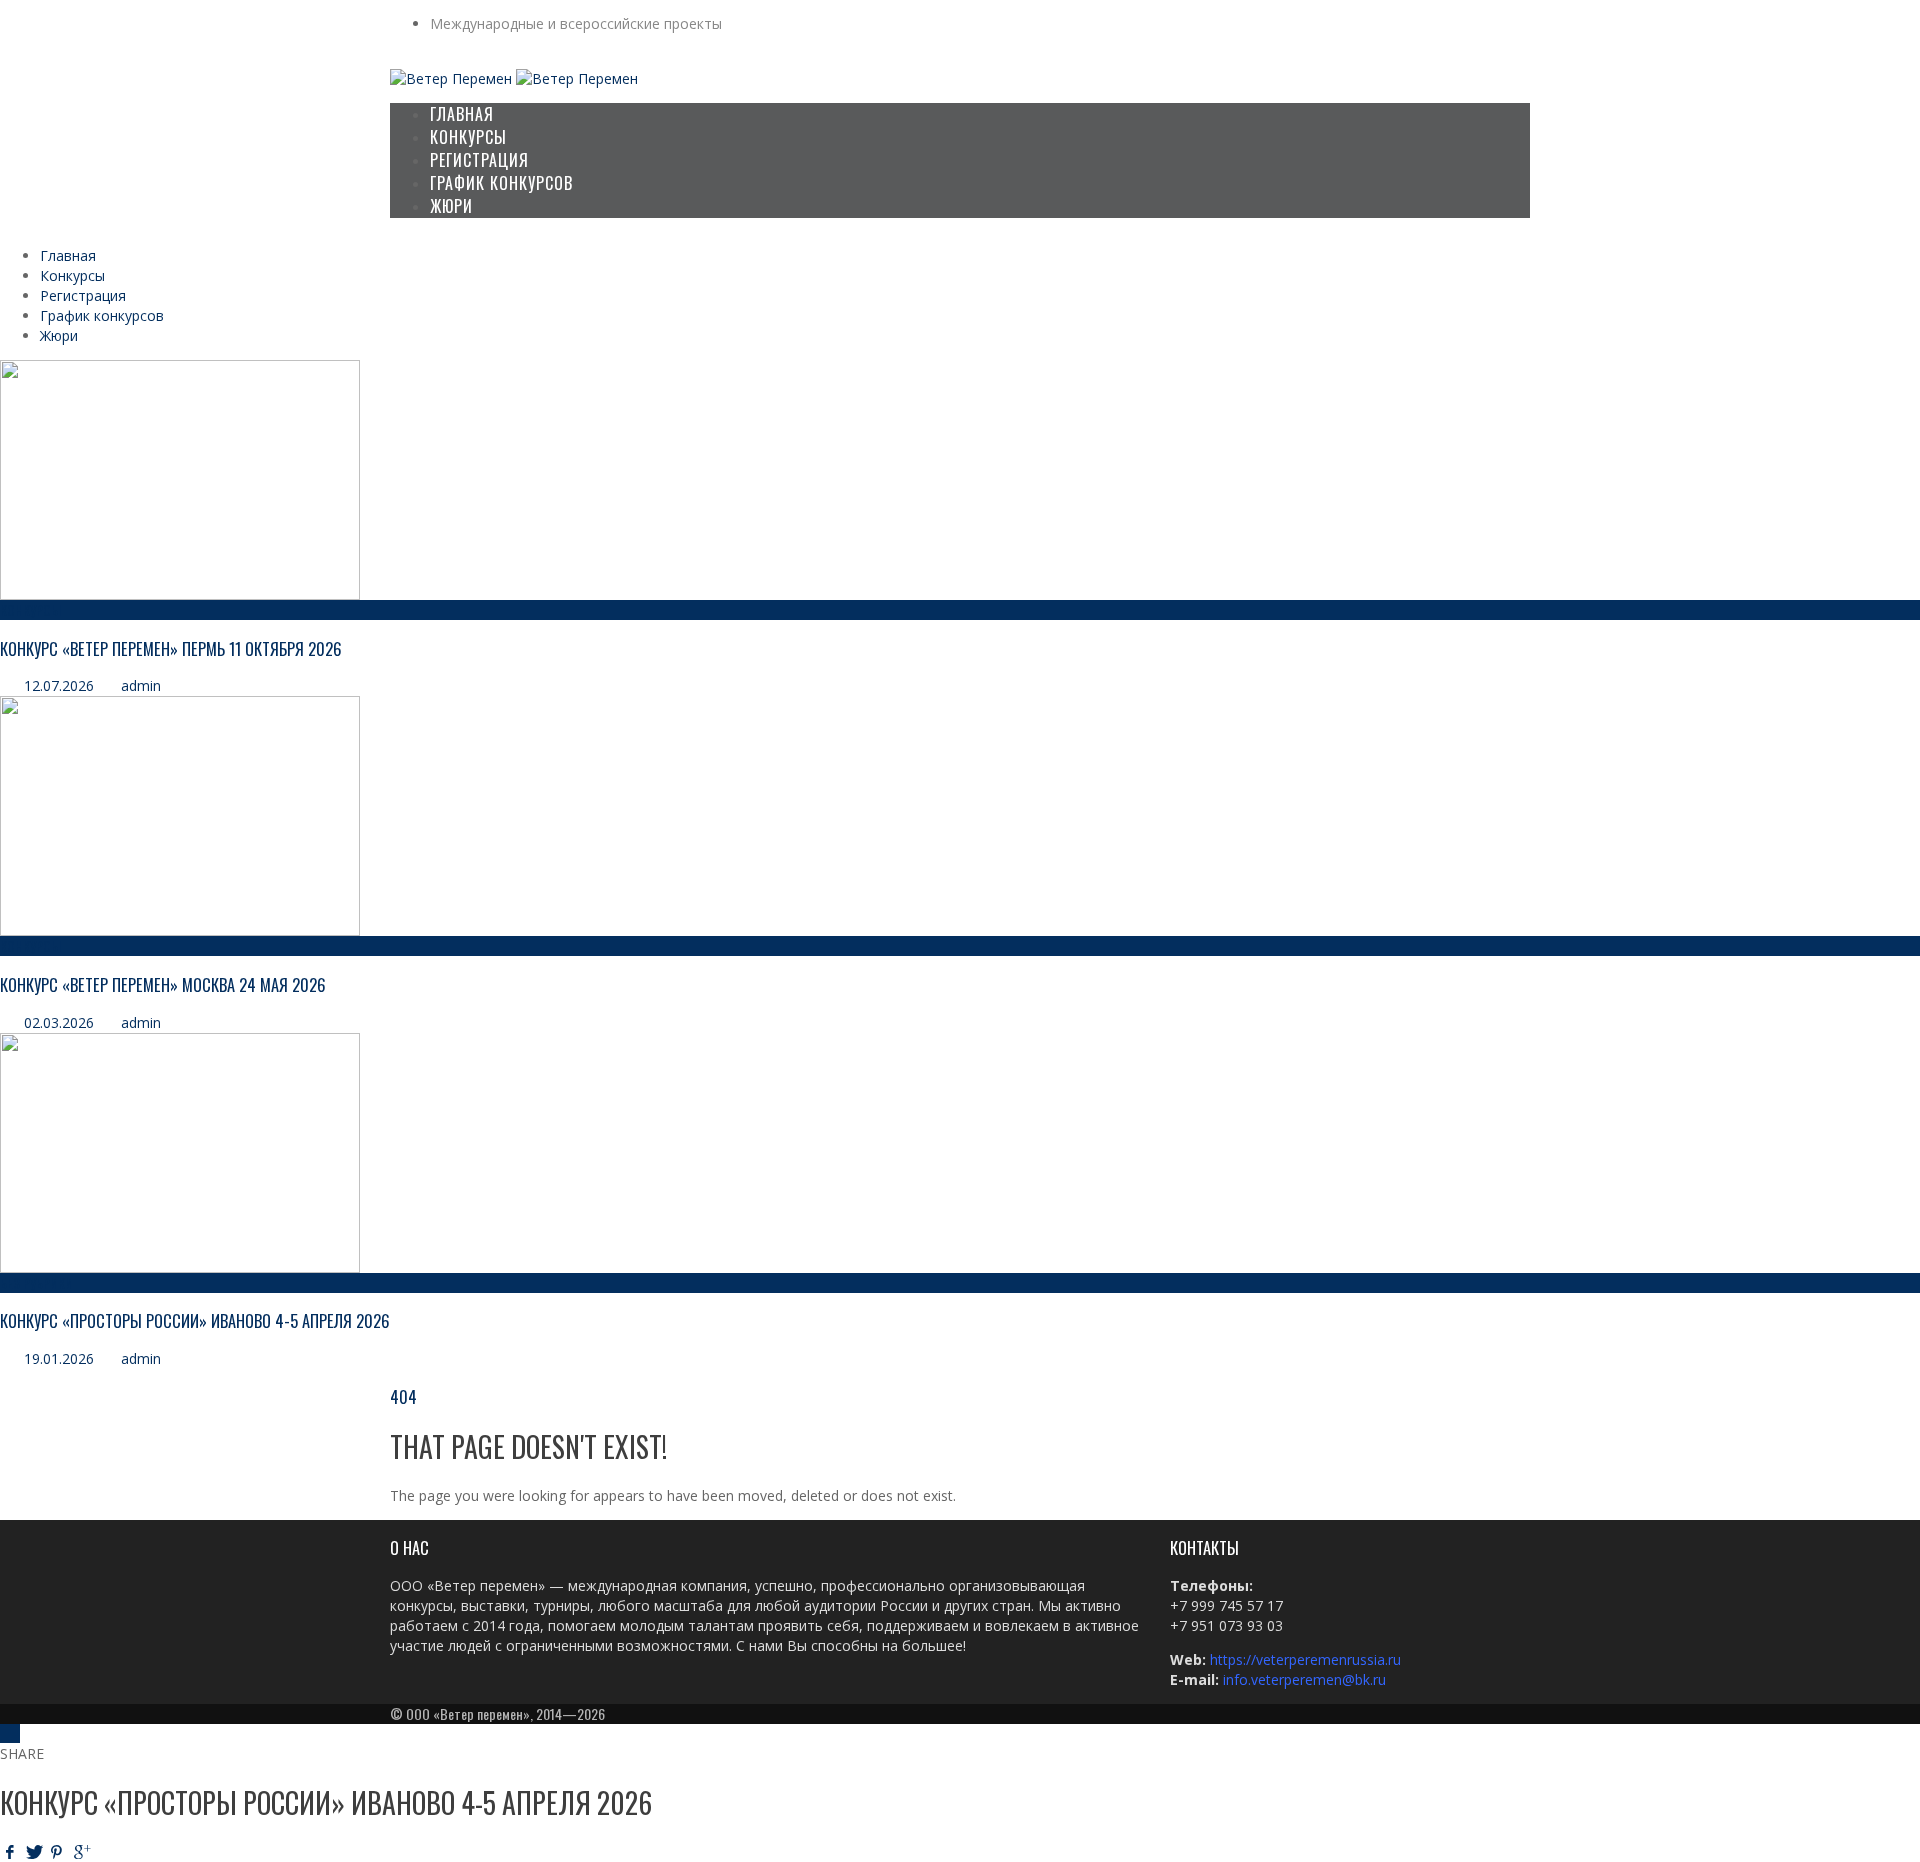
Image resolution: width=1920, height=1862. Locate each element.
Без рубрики (36, 1282)
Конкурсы (30, 609)
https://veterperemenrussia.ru (1307, 1659)
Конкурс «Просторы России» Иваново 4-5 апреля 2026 (195, 1320)
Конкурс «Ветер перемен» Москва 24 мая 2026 (163, 984)
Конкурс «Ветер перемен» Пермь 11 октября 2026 (171, 648)
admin (141, 685)
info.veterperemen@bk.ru (1304, 1679)
